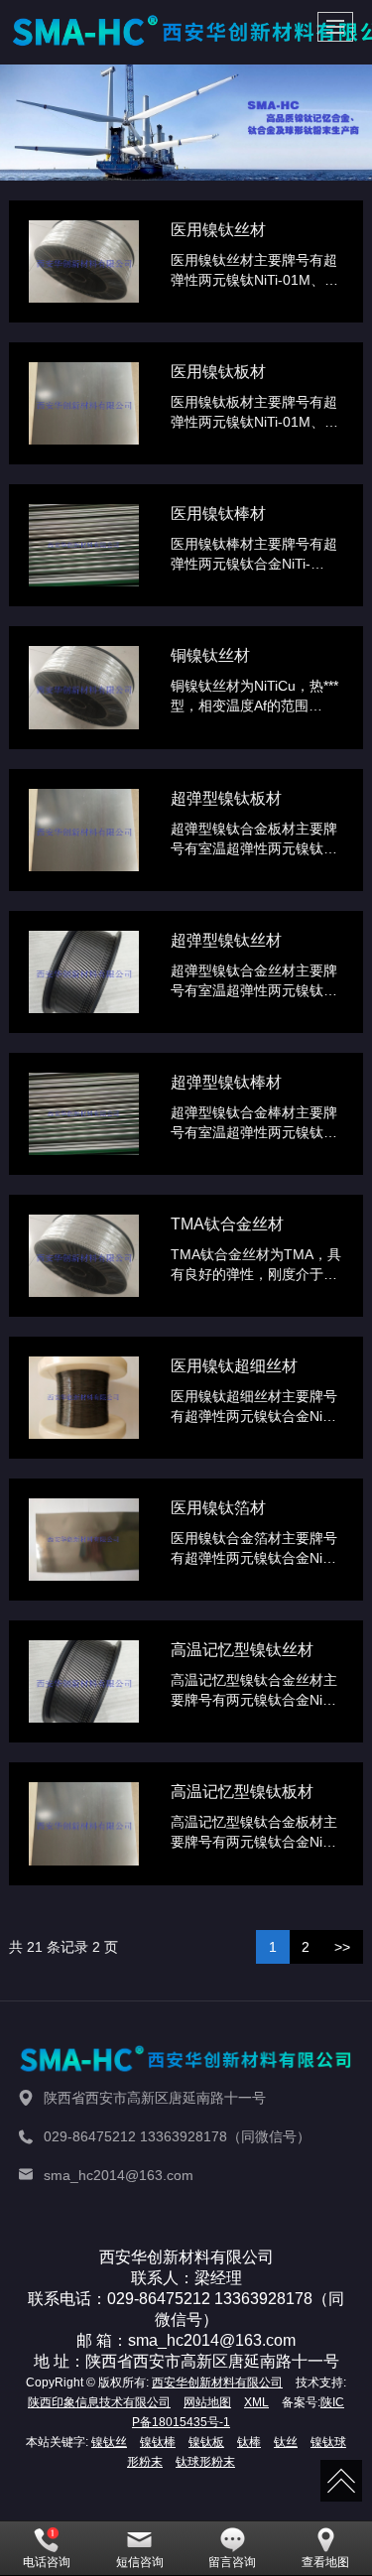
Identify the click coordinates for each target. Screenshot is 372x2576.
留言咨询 (232, 2562)
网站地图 (207, 2402)
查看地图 (325, 2562)
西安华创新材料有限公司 (217, 2383)
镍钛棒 (158, 2442)
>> (342, 1947)
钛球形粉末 (205, 2462)
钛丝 (286, 2442)
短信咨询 (140, 2562)
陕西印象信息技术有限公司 (99, 2402)
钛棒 (249, 2442)
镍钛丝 (109, 2442)
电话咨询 (47, 2562)
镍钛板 (206, 2442)
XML (256, 2402)
